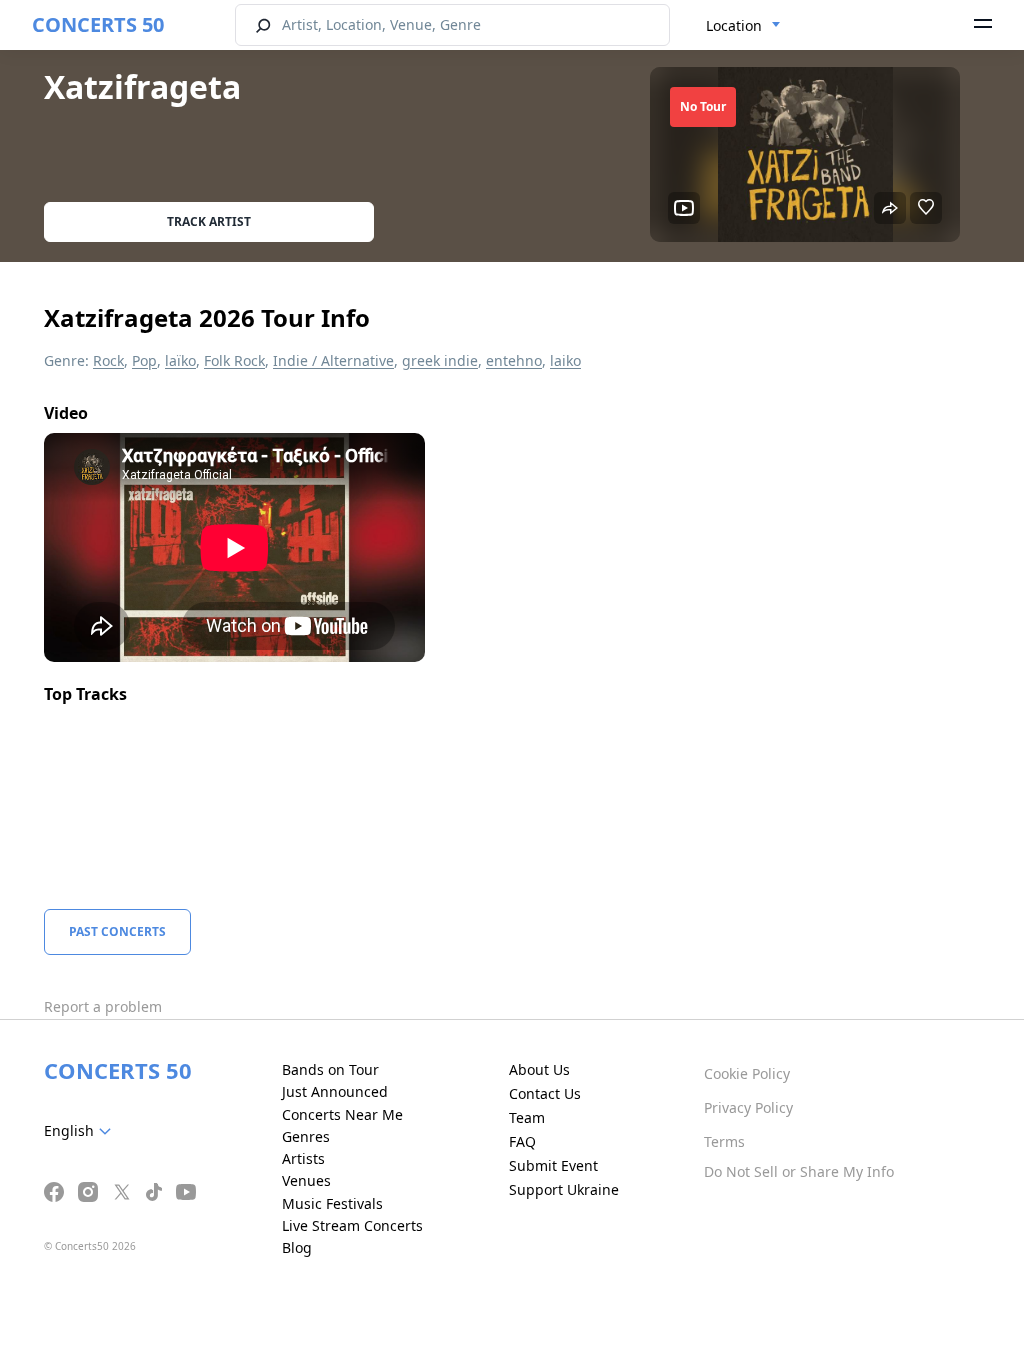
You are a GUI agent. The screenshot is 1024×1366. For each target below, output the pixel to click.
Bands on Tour (330, 1069)
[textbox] (81, 1131)
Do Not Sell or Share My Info (799, 1171)
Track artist (209, 221)
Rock (108, 360)
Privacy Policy (748, 1107)
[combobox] (743, 26)
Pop (144, 360)
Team (527, 1117)
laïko (180, 360)
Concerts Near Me (342, 1114)
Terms (724, 1141)
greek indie (440, 360)
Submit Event (553, 1165)
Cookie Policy (747, 1073)
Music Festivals (332, 1203)
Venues (306, 1180)
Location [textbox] (734, 25)
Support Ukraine (564, 1189)
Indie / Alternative (333, 360)
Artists (303, 1158)
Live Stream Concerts (352, 1225)
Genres (306, 1136)
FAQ (522, 1141)
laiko (565, 360)
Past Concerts (117, 931)
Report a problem (103, 1006)
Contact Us (545, 1093)
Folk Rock (234, 360)
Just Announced (335, 1091)
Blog (297, 1247)
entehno (514, 360)
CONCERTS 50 (98, 24)
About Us (539, 1069)
